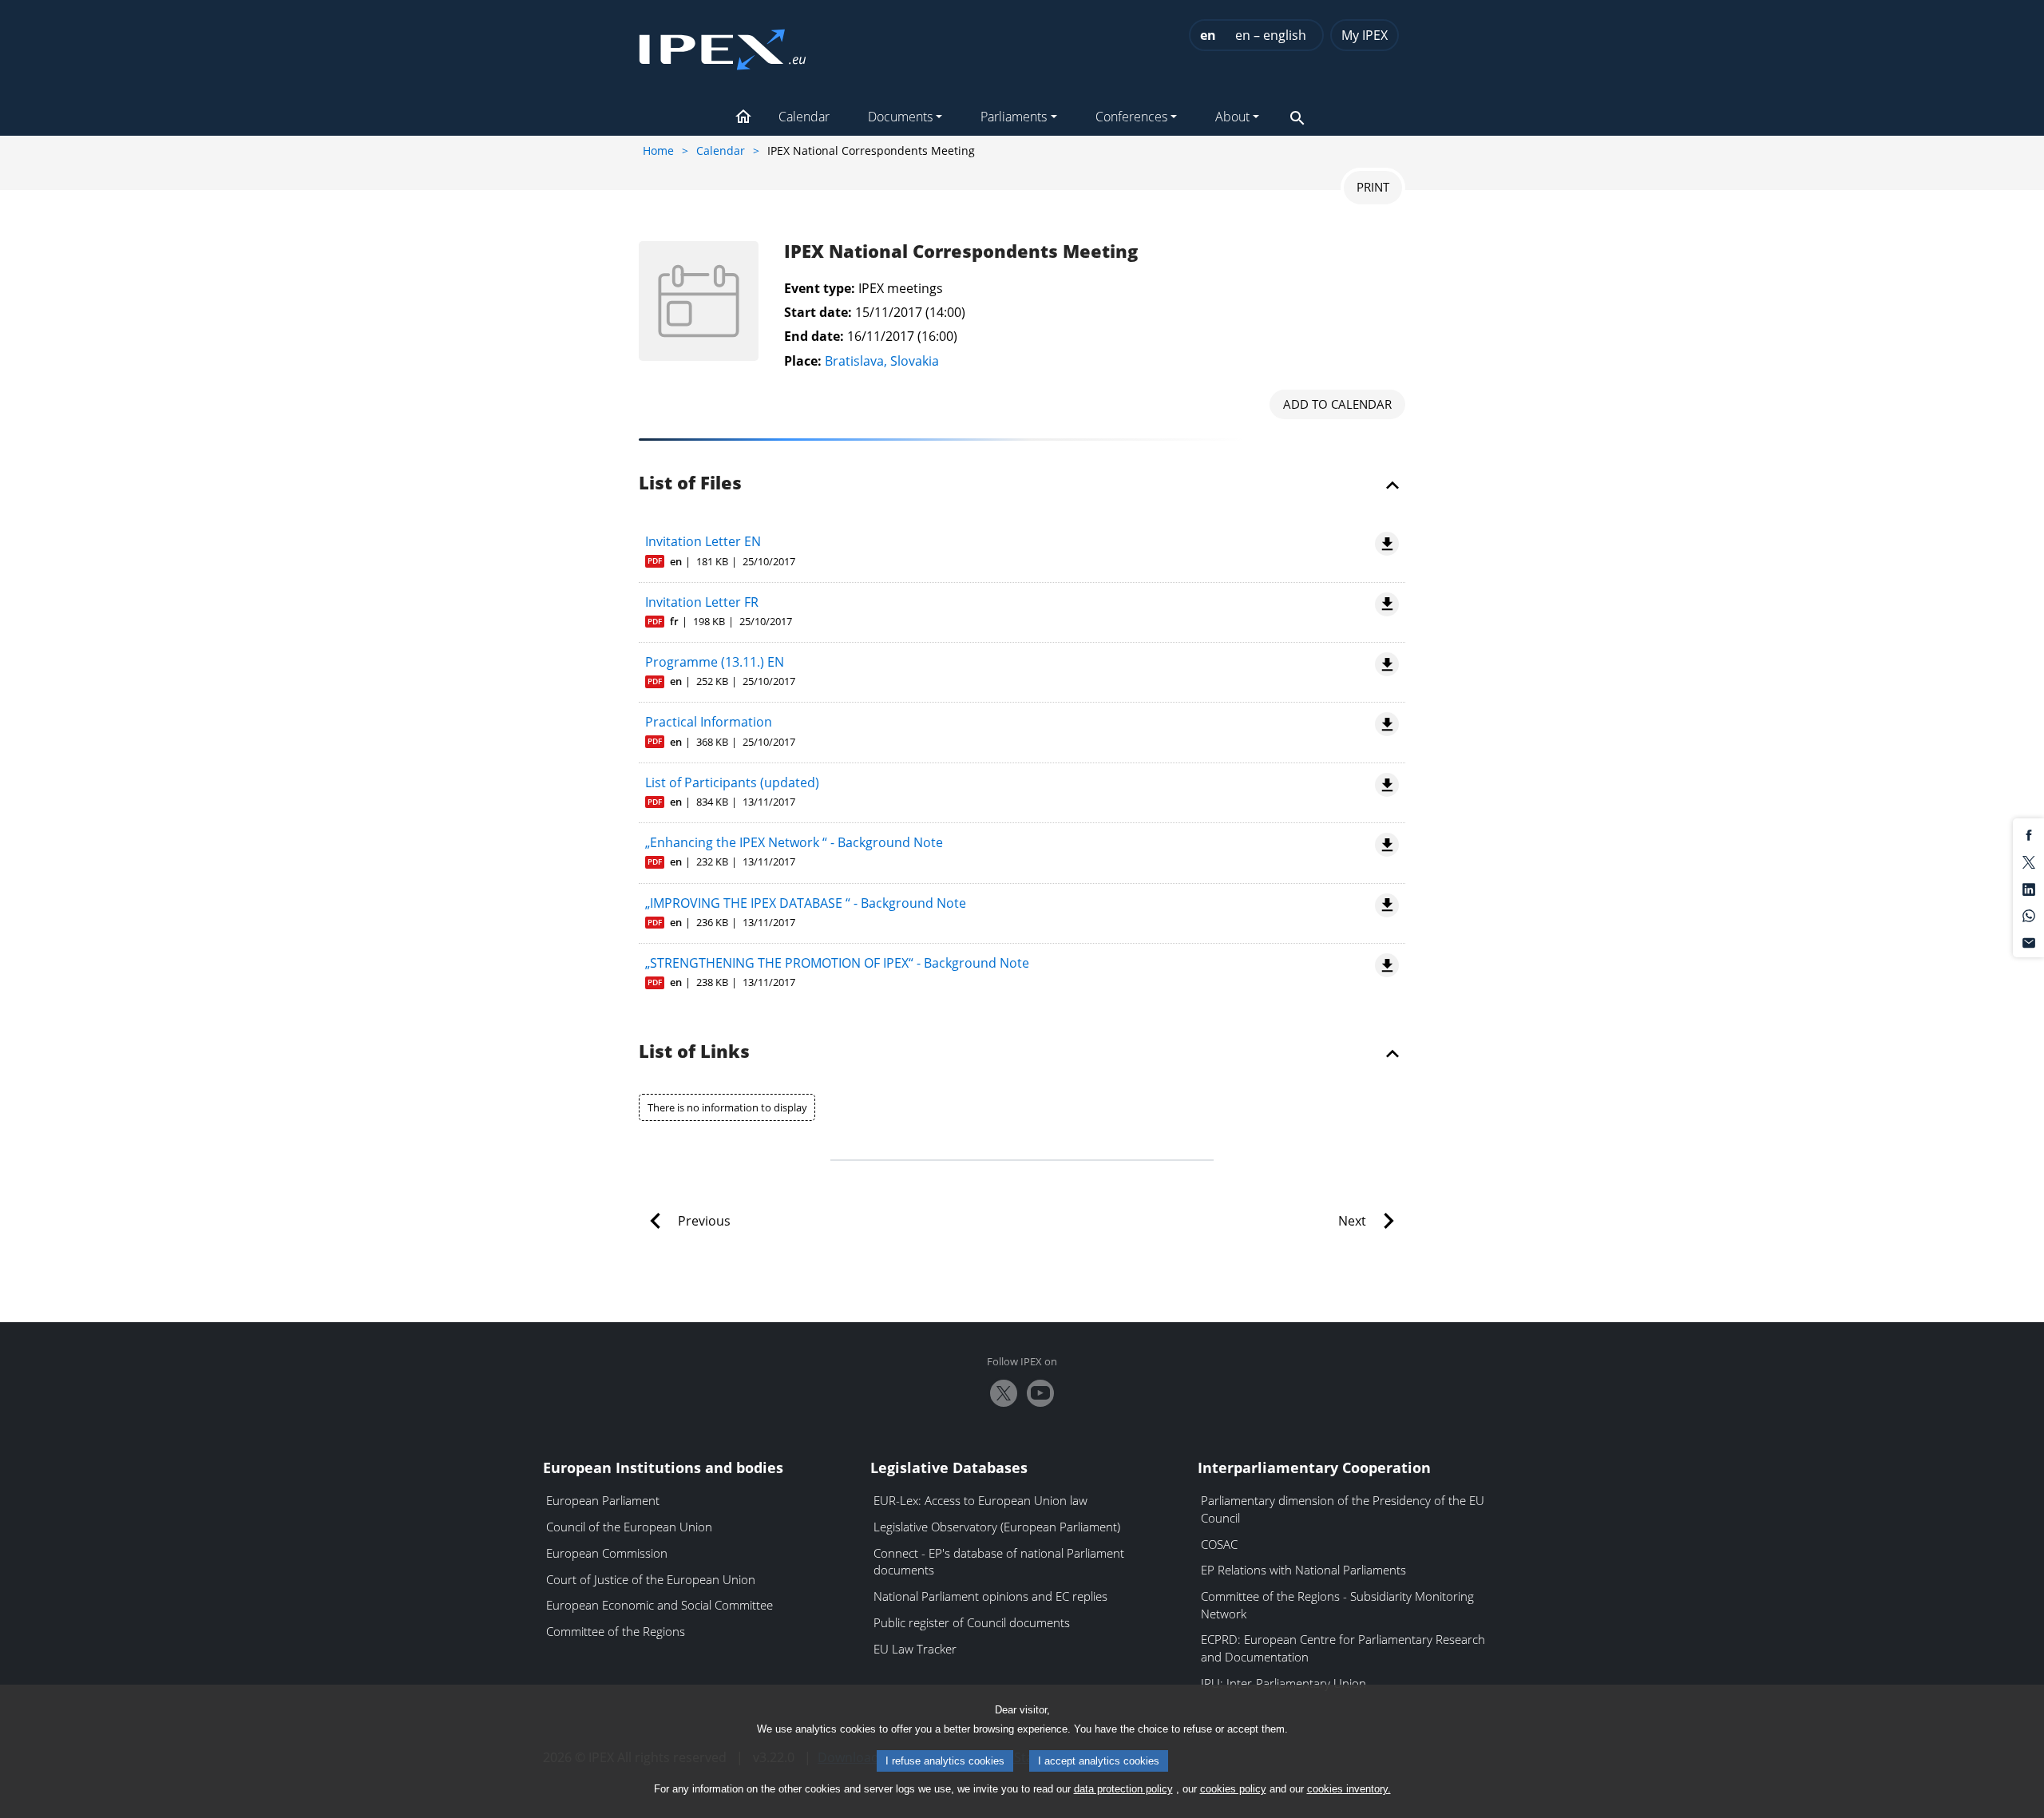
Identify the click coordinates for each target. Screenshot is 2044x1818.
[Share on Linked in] (2029, 888)
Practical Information (709, 722)
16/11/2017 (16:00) (902, 336)
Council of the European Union (629, 1527)
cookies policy (1233, 1789)
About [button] (1232, 117)
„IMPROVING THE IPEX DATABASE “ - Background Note (806, 903)
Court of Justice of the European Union (651, 1579)
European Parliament (603, 1500)
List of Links (694, 1052)
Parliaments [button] (1014, 117)
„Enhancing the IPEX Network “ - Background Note (794, 842)
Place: (803, 361)
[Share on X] (2029, 861)
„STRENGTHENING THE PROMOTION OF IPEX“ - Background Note (837, 963)
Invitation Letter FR (702, 602)
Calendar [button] (804, 117)
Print (1373, 187)
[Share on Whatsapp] (2029, 915)
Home (658, 151)
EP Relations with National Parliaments (1303, 1570)
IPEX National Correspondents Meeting (961, 252)
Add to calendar (1337, 404)
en (1208, 35)
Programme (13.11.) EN (715, 662)
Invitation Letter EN (703, 541)
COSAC (1219, 1544)
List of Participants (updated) (732, 782)
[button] (743, 118)
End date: (814, 336)
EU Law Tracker (915, 1649)
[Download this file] (1384, 544)
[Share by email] (2029, 941)
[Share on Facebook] (2029, 834)
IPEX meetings (901, 288)
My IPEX (1365, 35)
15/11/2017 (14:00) (910, 312)
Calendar (721, 151)
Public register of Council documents (972, 1622)
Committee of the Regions (616, 1631)
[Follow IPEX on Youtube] (1040, 1393)
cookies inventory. (1349, 1789)
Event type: (820, 288)
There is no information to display (727, 1107)
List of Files (690, 484)
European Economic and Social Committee (660, 1605)
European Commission (607, 1553)
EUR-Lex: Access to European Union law (980, 1500)
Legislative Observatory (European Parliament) (997, 1527)
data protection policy (1123, 1789)
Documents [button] (900, 117)
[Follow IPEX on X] (1004, 1393)
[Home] (723, 45)
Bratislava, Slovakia (882, 361)
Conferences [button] (1131, 117)
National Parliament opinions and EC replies (990, 1596)
